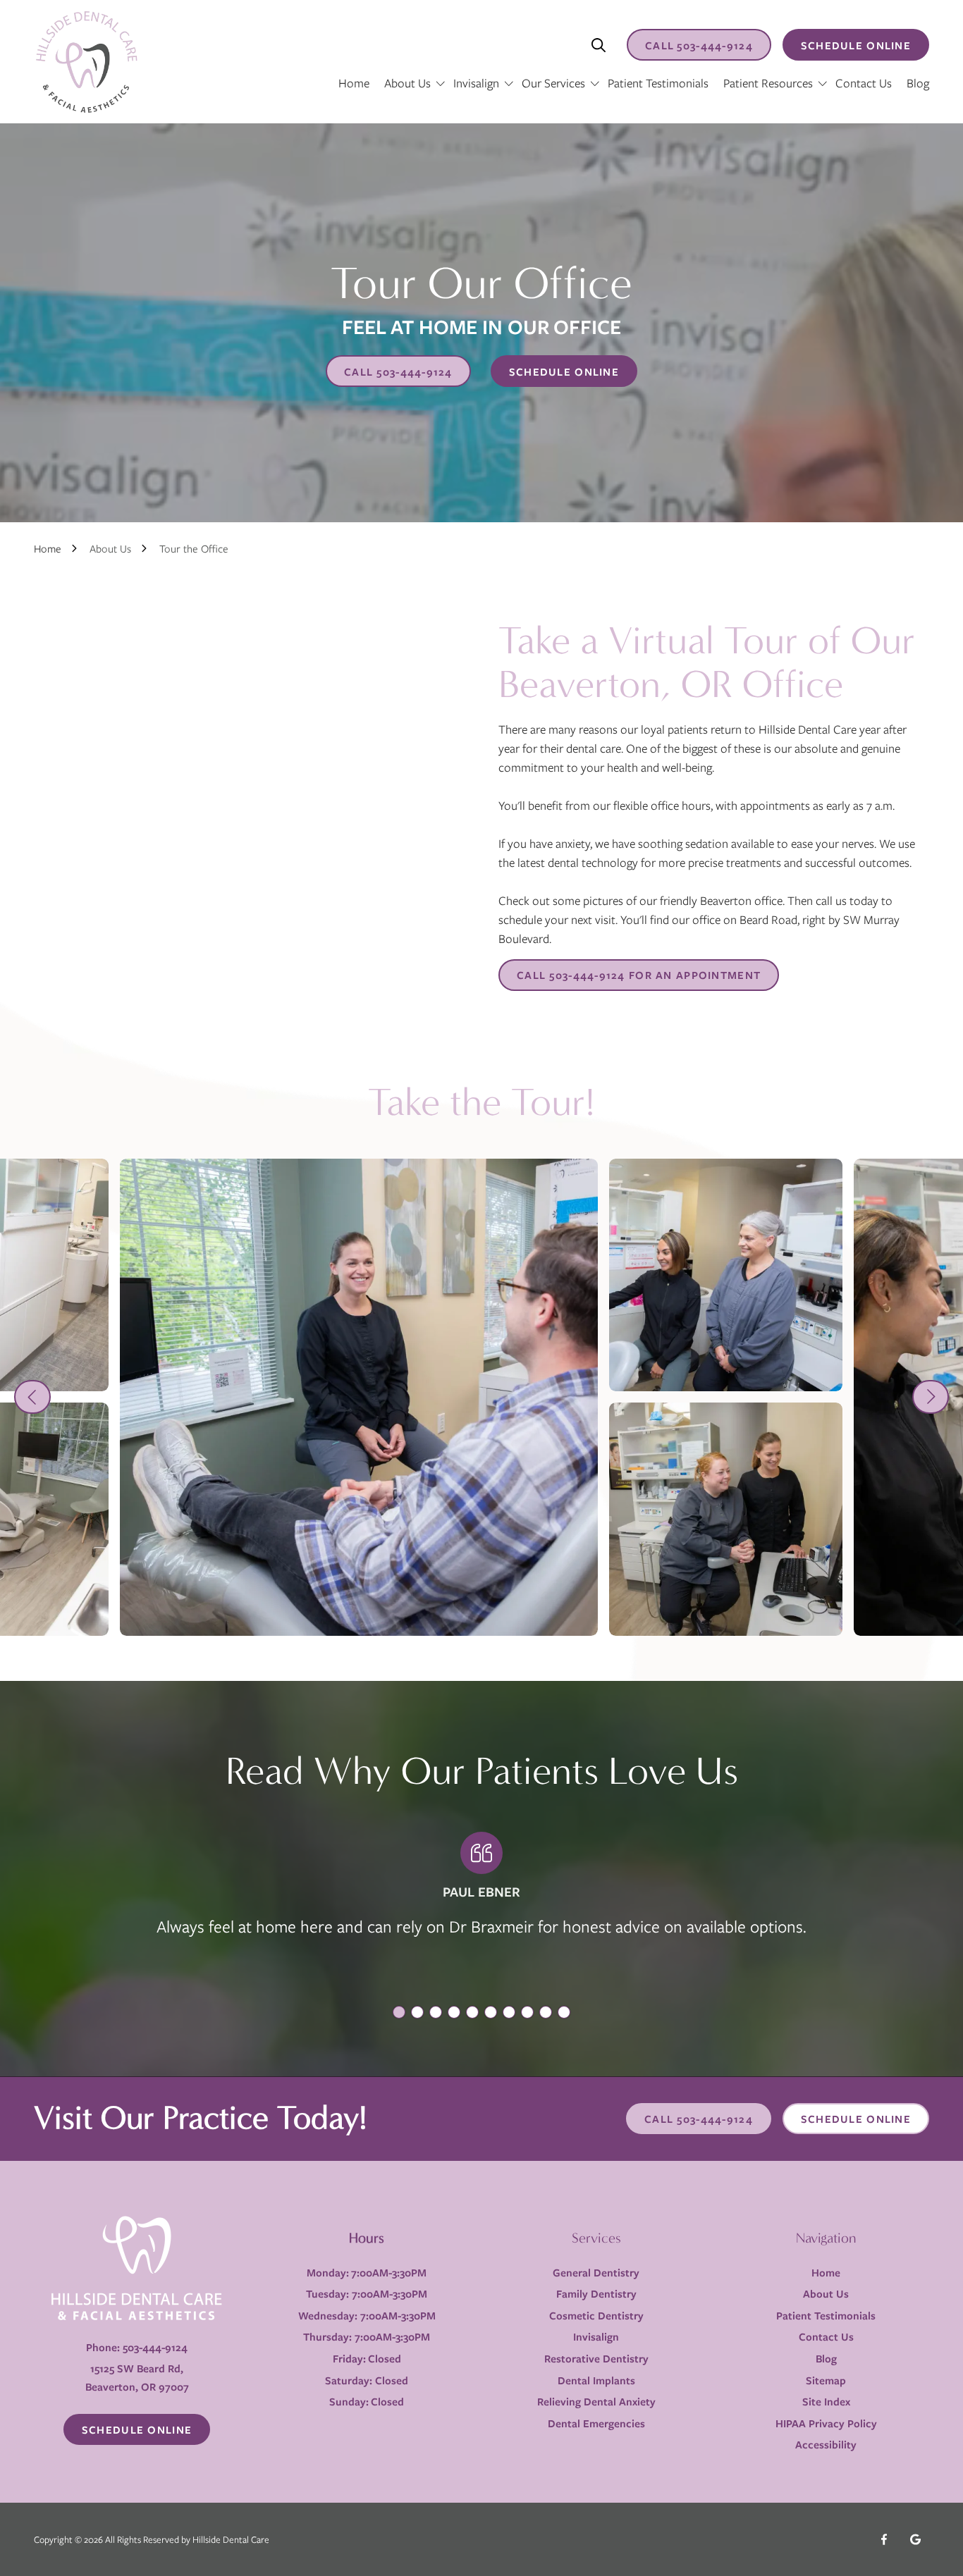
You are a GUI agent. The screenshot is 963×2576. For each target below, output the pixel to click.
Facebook (884, 2539)
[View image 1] (359, 1398)
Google (915, 2539)
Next (931, 1397)
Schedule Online (856, 45)
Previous (32, 1397)
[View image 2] (726, 1275)
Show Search (599, 45)
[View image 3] (726, 1519)
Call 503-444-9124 (699, 2119)
